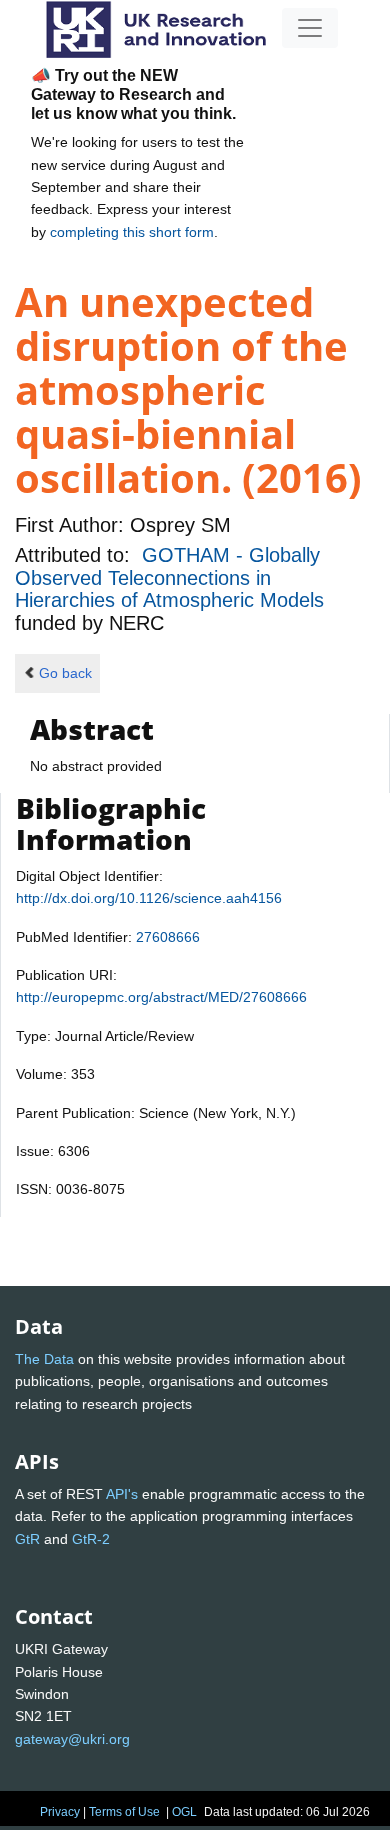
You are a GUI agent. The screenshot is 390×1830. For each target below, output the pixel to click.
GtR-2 (91, 1539)
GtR (27, 1539)
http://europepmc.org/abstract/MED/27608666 (161, 997)
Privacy (60, 1812)
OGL (184, 1812)
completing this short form (132, 232)
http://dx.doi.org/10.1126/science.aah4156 (149, 898)
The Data (44, 1359)
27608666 (168, 937)
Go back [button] (65, 673)
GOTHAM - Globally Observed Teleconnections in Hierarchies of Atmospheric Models (169, 577)
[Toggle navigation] (310, 28)
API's (122, 1494)
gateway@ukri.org (72, 1739)
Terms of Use (124, 1812)
